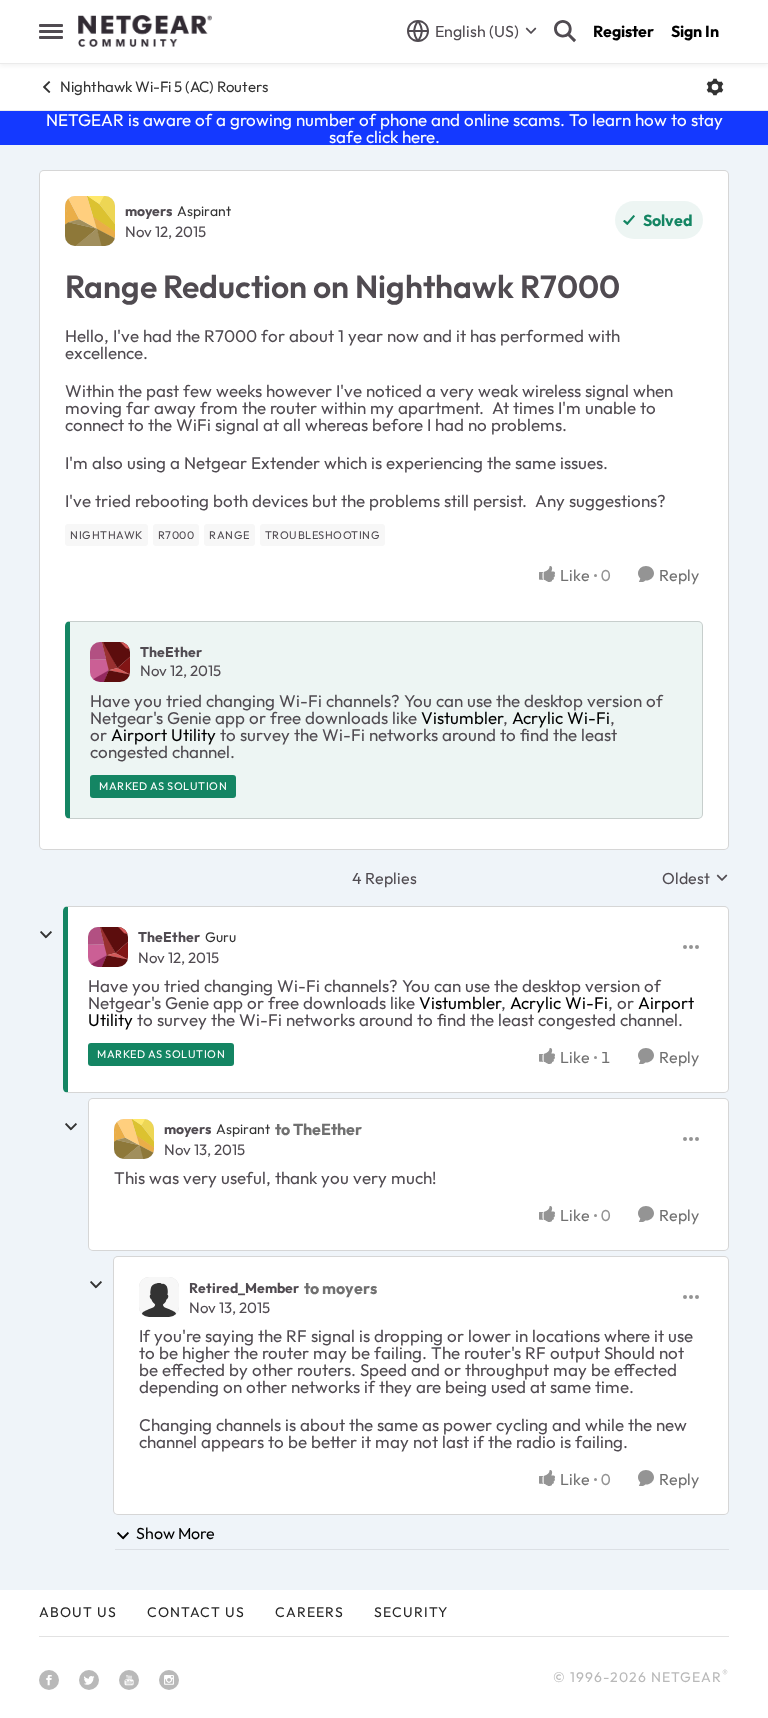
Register (623, 31)
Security (411, 1612)
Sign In (695, 31)
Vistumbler (462, 717)
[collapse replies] (46, 935)
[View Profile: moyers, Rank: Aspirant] (90, 221)
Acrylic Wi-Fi (561, 717)
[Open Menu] (715, 87)
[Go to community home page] (145, 31)
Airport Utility (163, 734)
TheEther (171, 652)
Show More (175, 1533)
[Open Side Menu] (51, 31)
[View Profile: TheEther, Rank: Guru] (108, 947)
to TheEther (318, 1129)
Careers (309, 1612)
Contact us (196, 1612)
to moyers (340, 1288)
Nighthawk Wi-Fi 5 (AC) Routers (164, 86)
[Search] (565, 31)
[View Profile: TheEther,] (110, 662)
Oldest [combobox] (695, 878)
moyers (148, 211)
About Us (78, 1612)
